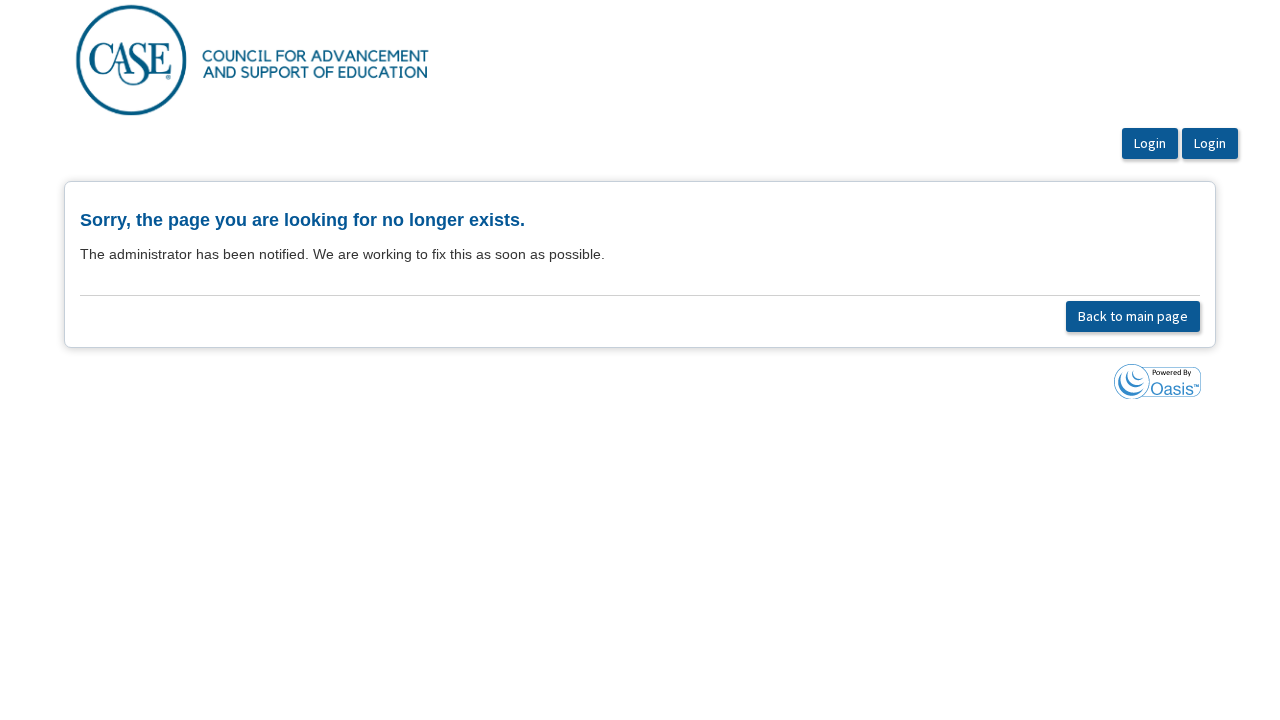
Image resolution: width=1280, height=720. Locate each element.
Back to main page (1133, 316)
